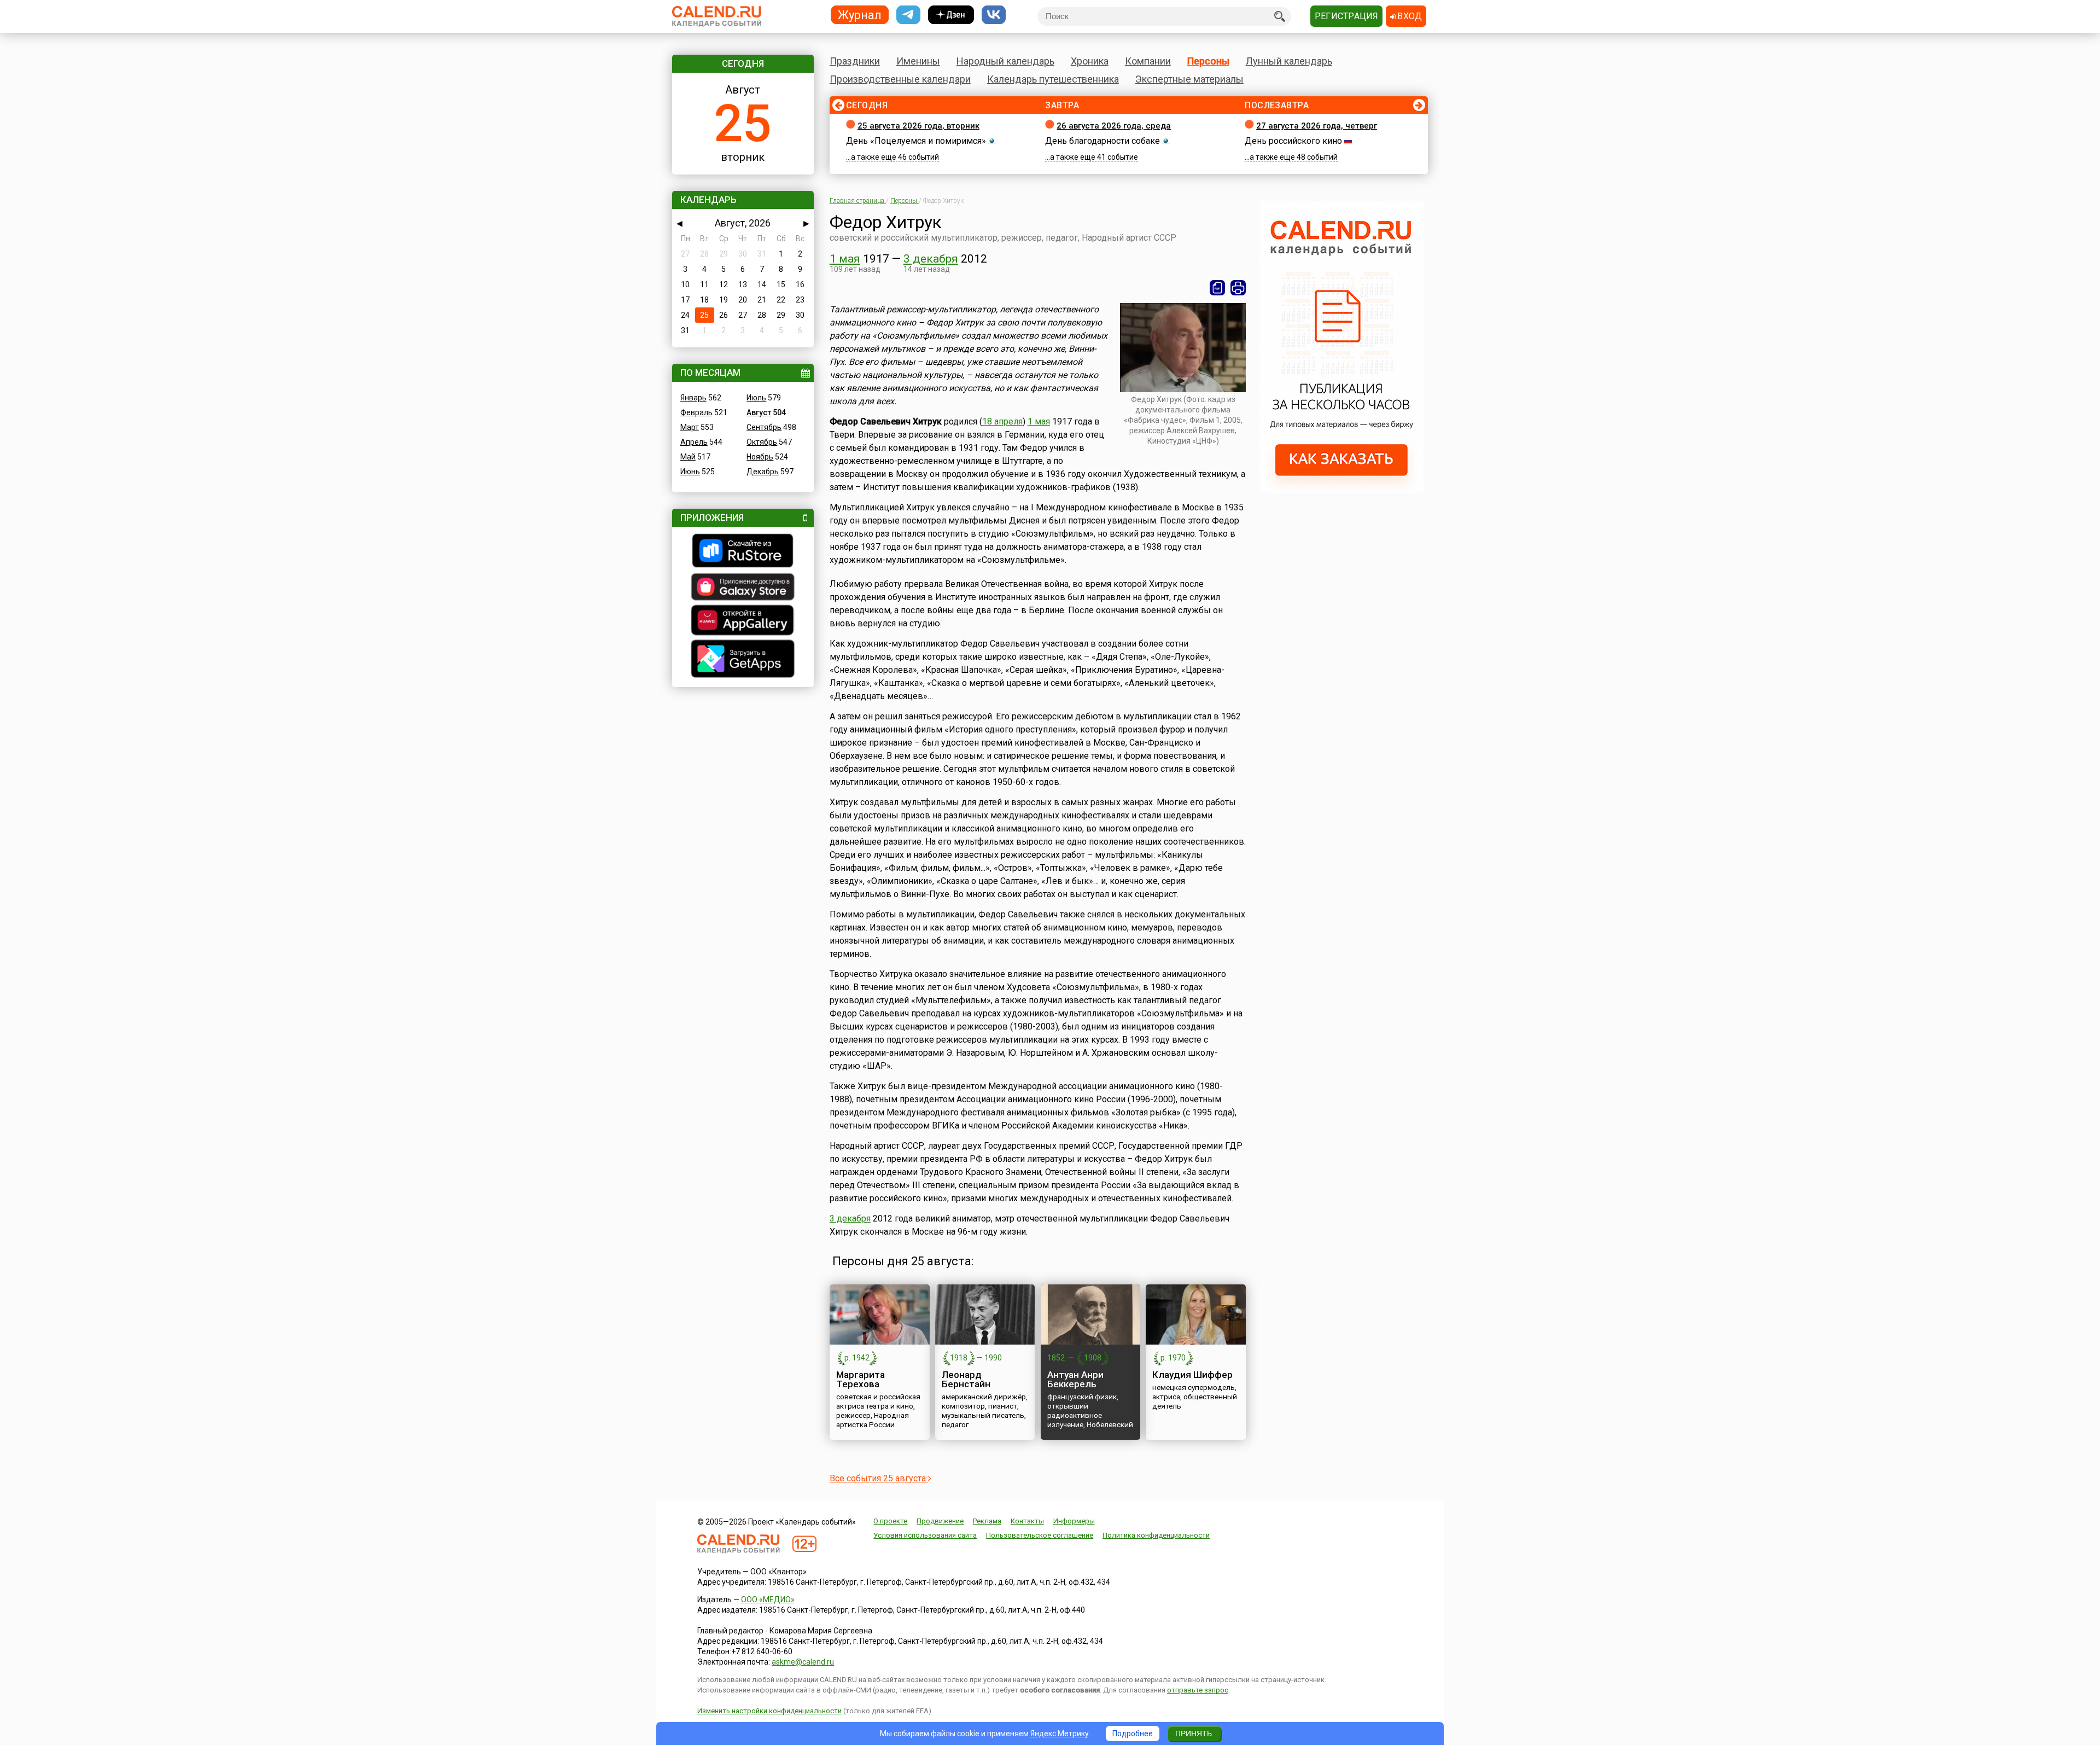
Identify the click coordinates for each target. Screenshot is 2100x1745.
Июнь (690, 472)
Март (690, 427)
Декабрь (763, 472)
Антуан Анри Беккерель (1075, 1379)
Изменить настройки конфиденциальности (769, 1711)
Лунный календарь (1289, 61)
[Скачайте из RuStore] (743, 552)
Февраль (696, 412)
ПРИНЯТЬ (1194, 1734)
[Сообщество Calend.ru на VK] (994, 15)
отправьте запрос (1198, 1690)
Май (688, 457)
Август (759, 412)
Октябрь (762, 442)
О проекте (890, 1521)
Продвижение (940, 1521)
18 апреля (1002, 421)
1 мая (845, 259)
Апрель (694, 442)
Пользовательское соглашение (1040, 1535)
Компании (1148, 61)
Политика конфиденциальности (1156, 1535)
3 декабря (931, 259)
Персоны (1208, 61)
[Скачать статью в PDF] (1217, 288)
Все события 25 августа (879, 1478)
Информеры (1074, 1521)
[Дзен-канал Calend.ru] (951, 15)
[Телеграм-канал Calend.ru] (908, 15)
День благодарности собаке (1102, 141)
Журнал (860, 14)
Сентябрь (764, 427)
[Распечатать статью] (1238, 288)
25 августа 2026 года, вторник (918, 126)
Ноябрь (760, 457)
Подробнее (1133, 1734)
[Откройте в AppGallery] (743, 621)
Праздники (855, 61)
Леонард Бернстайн (966, 1379)
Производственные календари (900, 79)
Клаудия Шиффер (1192, 1375)
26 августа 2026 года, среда (1114, 126)
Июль (756, 398)
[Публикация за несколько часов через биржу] (1341, 490)
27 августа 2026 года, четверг (1317, 126)
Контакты (1027, 1521)
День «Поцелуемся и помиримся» (916, 141)
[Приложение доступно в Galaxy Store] (743, 588)
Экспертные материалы (1189, 79)
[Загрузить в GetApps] (743, 660)
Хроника (1090, 61)
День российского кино (1293, 141)
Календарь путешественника (1053, 79)
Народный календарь (1005, 61)
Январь (693, 398)
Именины (918, 61)
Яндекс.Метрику (1060, 1734)
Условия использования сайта (925, 1535)
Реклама (987, 1521)
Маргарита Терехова (861, 1379)
